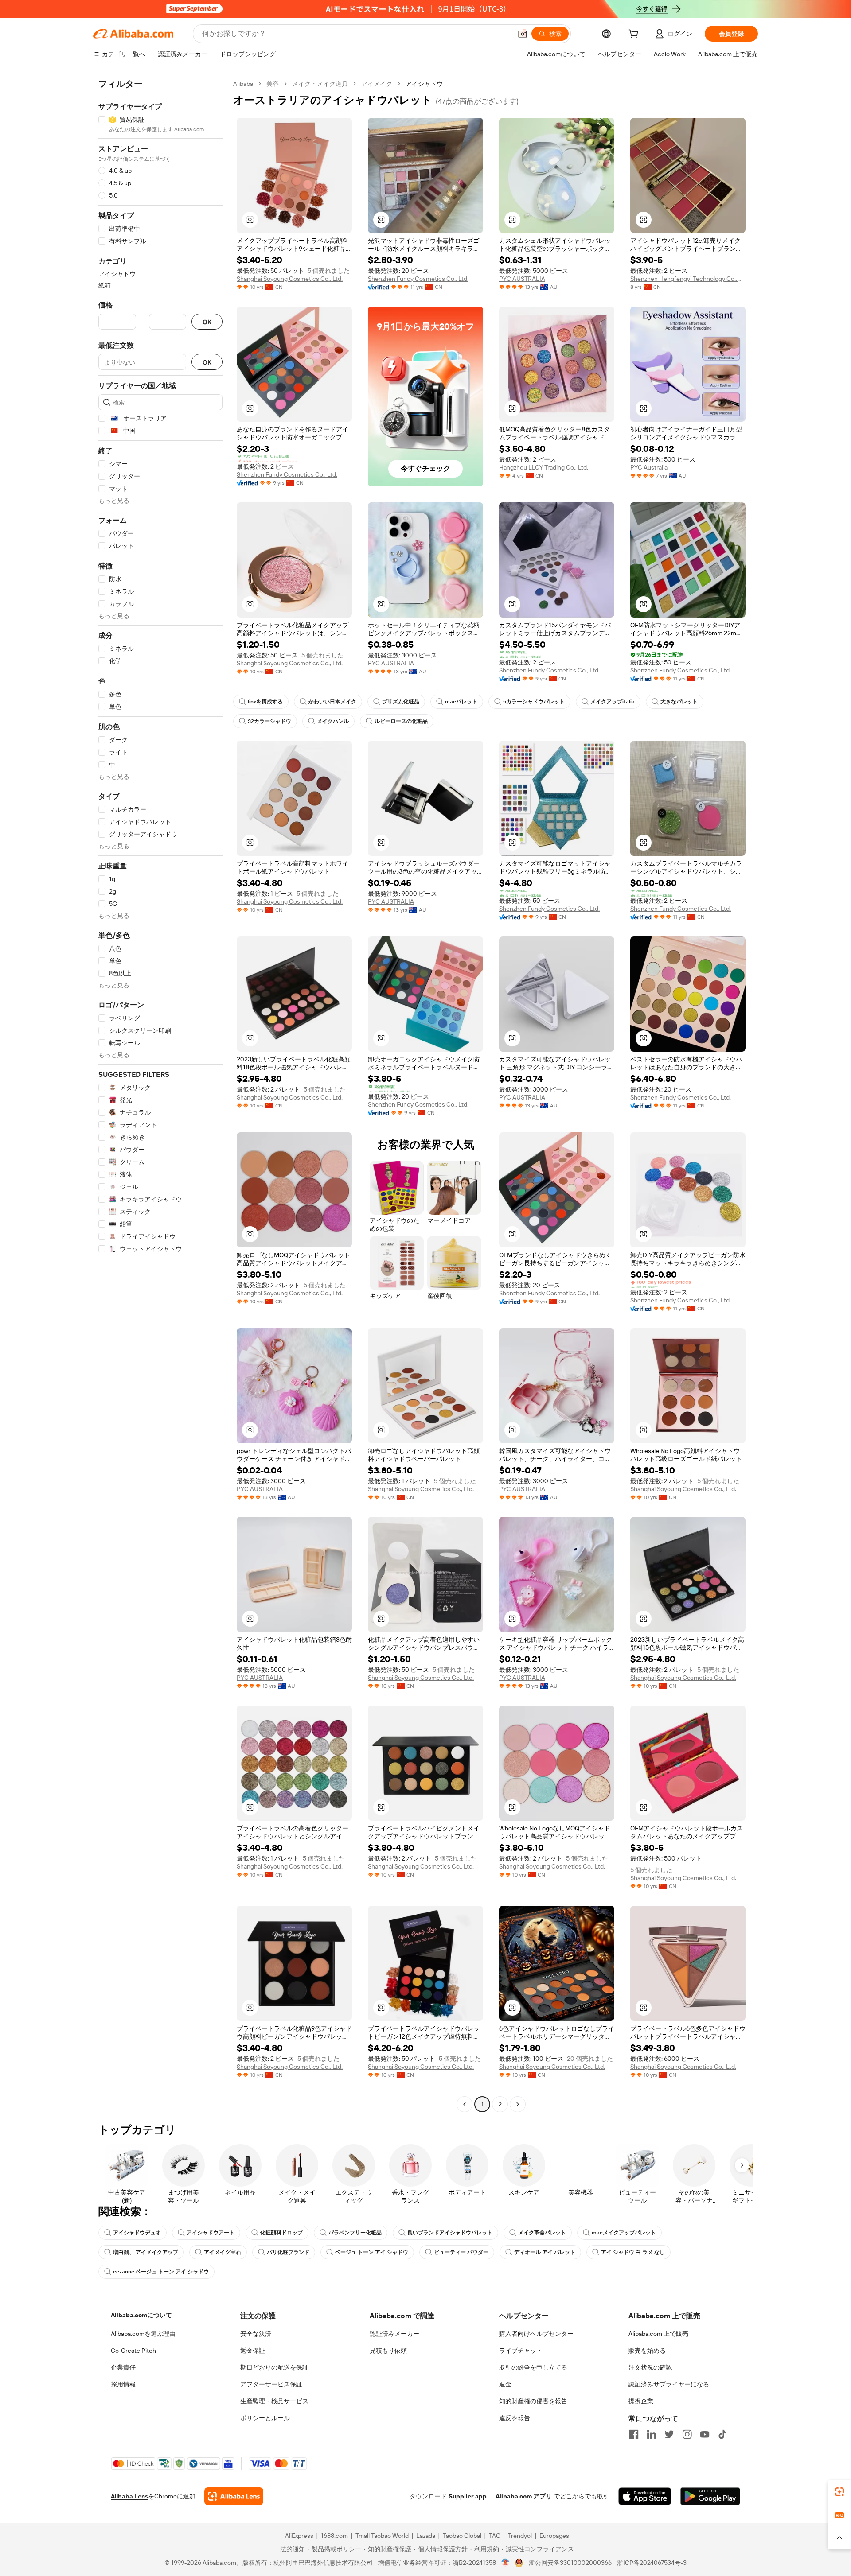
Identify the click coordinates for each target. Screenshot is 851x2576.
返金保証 (253, 2351)
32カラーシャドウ (269, 721)
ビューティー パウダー (461, 2252)
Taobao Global (462, 2536)
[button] (523, 34)
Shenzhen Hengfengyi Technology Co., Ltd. (688, 279)
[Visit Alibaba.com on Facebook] (634, 2434)
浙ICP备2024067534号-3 (652, 2563)
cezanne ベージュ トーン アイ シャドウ (161, 2272)
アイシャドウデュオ (137, 2233)
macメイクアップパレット (624, 2233)
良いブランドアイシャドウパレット (450, 2233)
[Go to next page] (518, 2104)
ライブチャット (521, 2351)
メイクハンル (333, 721)
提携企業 (641, 2401)
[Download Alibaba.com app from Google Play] (710, 2496)
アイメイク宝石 (223, 2252)
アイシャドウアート (211, 2233)
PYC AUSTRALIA (522, 279)
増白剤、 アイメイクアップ (146, 2252)
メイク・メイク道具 (320, 84)
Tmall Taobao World (382, 2536)
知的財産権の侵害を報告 (533, 2401)
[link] (839, 2492)
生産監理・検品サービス (274, 2401)
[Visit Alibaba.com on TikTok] (722, 2434)
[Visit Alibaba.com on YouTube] (705, 2434)
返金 (505, 2384)
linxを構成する (265, 702)
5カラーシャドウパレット (534, 702)
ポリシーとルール (265, 2418)
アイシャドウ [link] (424, 84)
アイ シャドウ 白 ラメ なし (633, 2252)
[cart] (635, 35)
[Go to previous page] (465, 2104)
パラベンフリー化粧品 (355, 2233)
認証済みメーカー (394, 2334)
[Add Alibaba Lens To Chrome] (234, 2496)
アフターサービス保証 (271, 2384)
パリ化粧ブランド (288, 2252)
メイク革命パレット (542, 2233)
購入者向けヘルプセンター (536, 2334)
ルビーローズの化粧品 (401, 721)
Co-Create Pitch (133, 2351)
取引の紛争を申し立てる (533, 2367)
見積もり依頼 (388, 2351)
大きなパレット (679, 702)
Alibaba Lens (129, 2496)
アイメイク (377, 84)
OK (207, 322)
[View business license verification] (506, 2563)
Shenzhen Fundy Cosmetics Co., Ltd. (418, 279)
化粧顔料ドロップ (281, 2233)
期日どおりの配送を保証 (274, 2367)
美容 (273, 84)
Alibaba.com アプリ (524, 2496)
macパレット (461, 702)
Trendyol (520, 2536)
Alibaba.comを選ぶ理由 (143, 2334)
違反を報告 (515, 2418)
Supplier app (468, 2496)
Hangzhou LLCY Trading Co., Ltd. (544, 467)
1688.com (334, 2536)
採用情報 (123, 2384)
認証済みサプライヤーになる (669, 2384)
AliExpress (299, 2536)
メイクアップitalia (613, 702)
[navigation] (160, 1095)
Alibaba (243, 84)
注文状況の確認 (650, 2367)
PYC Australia (649, 467)
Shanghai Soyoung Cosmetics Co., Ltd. (290, 279)
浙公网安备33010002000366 (570, 2563)
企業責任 (123, 2367)
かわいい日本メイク (332, 702)
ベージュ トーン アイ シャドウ (372, 2252)
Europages (554, 2536)
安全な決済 (256, 2334)
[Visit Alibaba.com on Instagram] (687, 2434)
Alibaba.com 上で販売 (658, 2334)
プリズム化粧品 (401, 702)
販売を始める (647, 2351)
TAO (495, 2536)
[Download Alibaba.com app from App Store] (645, 2496)
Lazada (426, 2536)
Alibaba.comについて (141, 2315)
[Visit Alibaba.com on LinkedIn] (652, 2434)
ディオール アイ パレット (545, 2252)
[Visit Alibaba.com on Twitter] (669, 2434)
